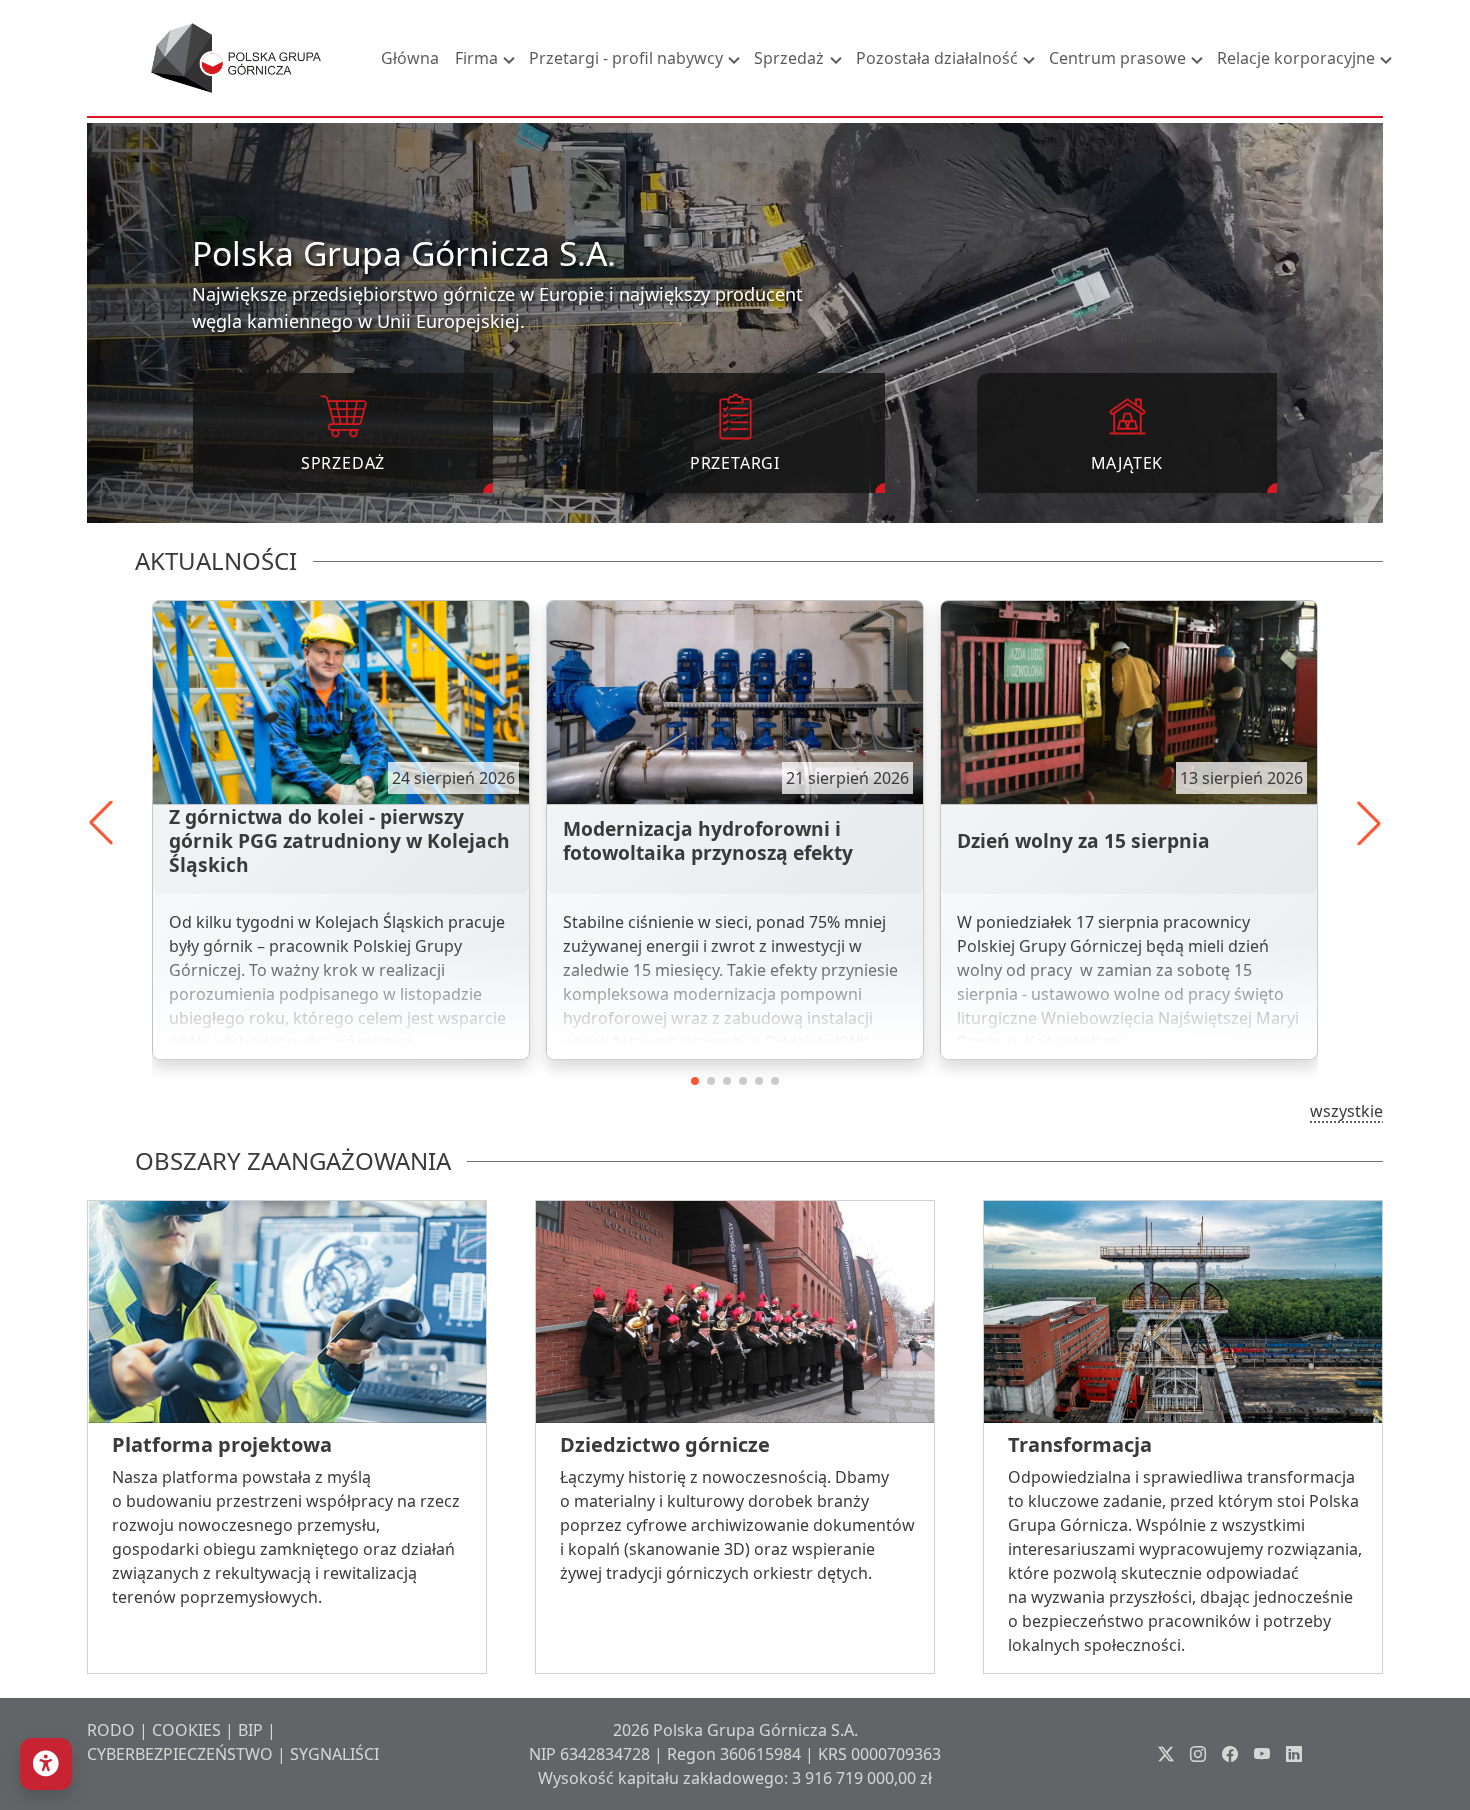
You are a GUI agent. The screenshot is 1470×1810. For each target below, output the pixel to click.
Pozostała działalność (937, 58)
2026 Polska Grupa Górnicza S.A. (735, 1730)
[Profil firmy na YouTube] (1262, 1754)
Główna (410, 58)
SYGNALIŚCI (334, 1754)
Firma (476, 58)
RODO (111, 1730)
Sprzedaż (789, 58)
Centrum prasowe (1117, 58)
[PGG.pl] (236, 58)
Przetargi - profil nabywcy (626, 58)
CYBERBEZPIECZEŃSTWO (180, 1754)
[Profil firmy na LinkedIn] (1294, 1754)
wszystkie (1346, 1111)
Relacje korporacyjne (1296, 58)
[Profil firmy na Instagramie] (1198, 1754)
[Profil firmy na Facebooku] (1230, 1754)
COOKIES (186, 1730)
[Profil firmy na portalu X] (1166, 1754)
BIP (250, 1730)
